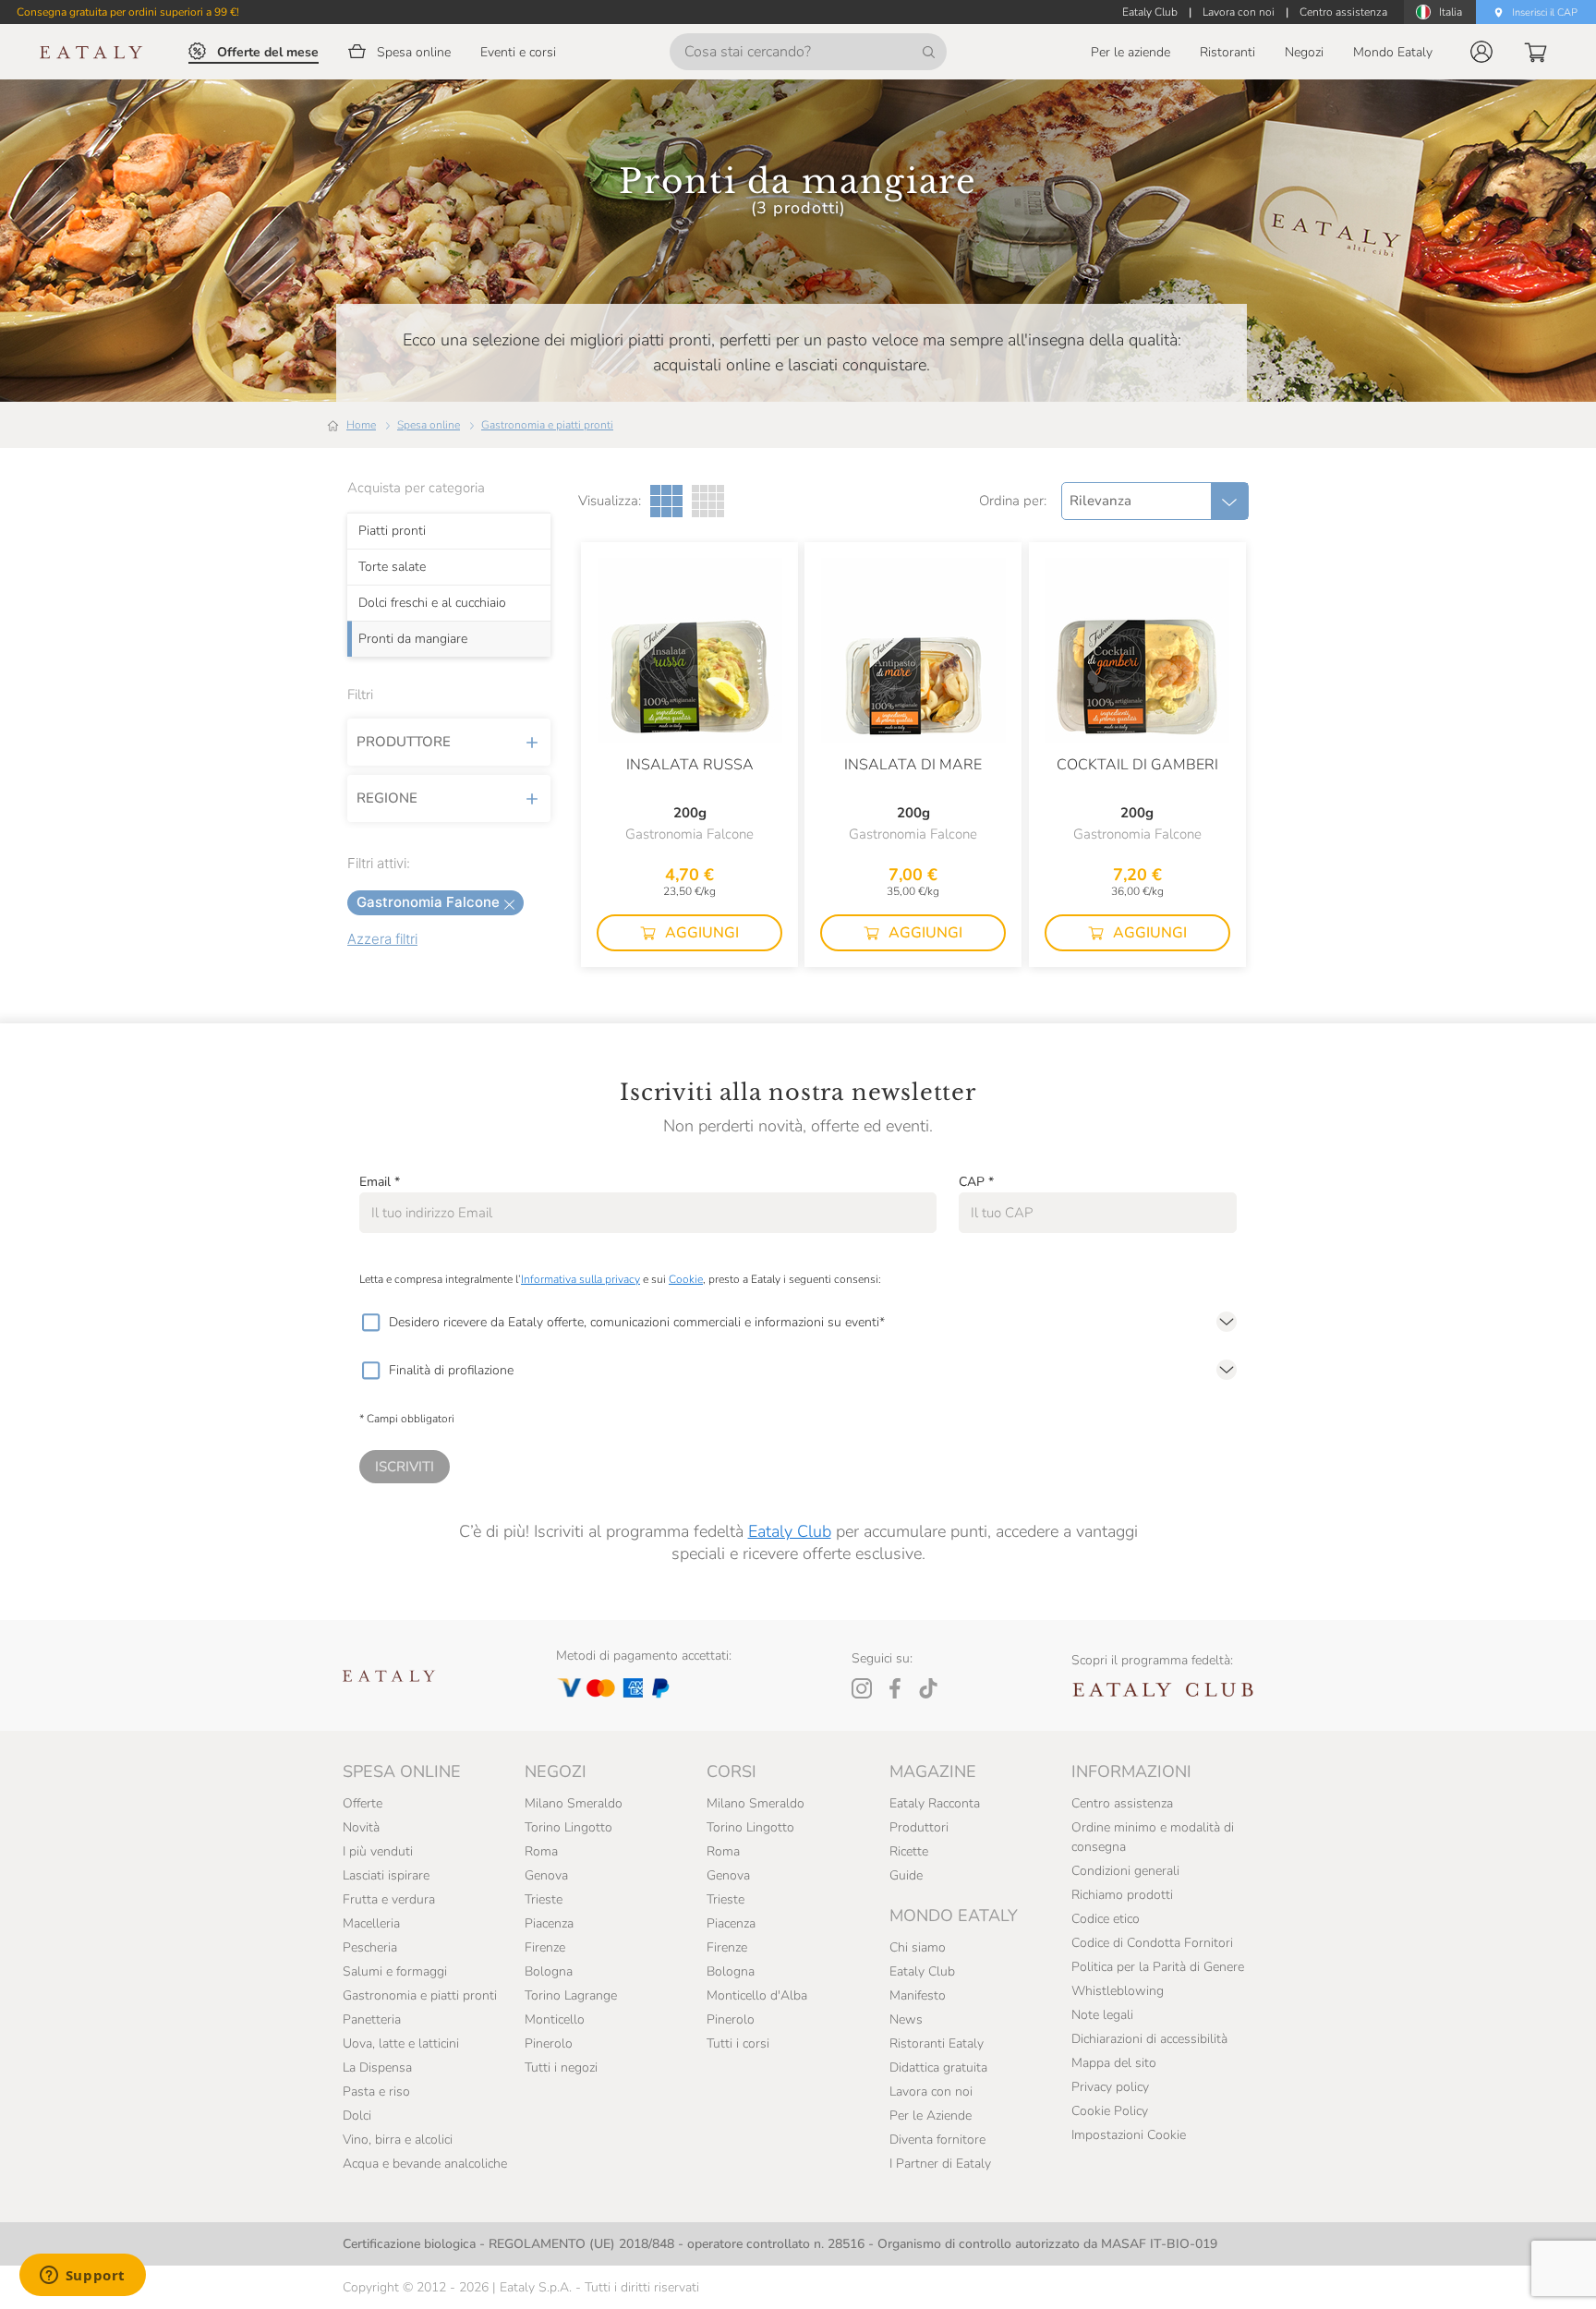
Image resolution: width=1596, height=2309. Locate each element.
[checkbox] (370, 1323)
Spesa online (429, 425)
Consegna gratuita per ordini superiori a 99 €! (128, 12)
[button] (1481, 52)
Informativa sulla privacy (580, 1279)
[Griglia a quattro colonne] (708, 501)
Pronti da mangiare (413, 639)
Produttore (404, 742)
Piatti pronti (392, 531)
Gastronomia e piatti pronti (547, 425)
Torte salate (392, 567)
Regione (387, 798)
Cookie (686, 1279)
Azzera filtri (382, 939)
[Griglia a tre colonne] (666, 501)
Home (361, 425)
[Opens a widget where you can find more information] (82, 2277)
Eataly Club (790, 1531)
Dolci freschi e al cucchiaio (432, 603)
